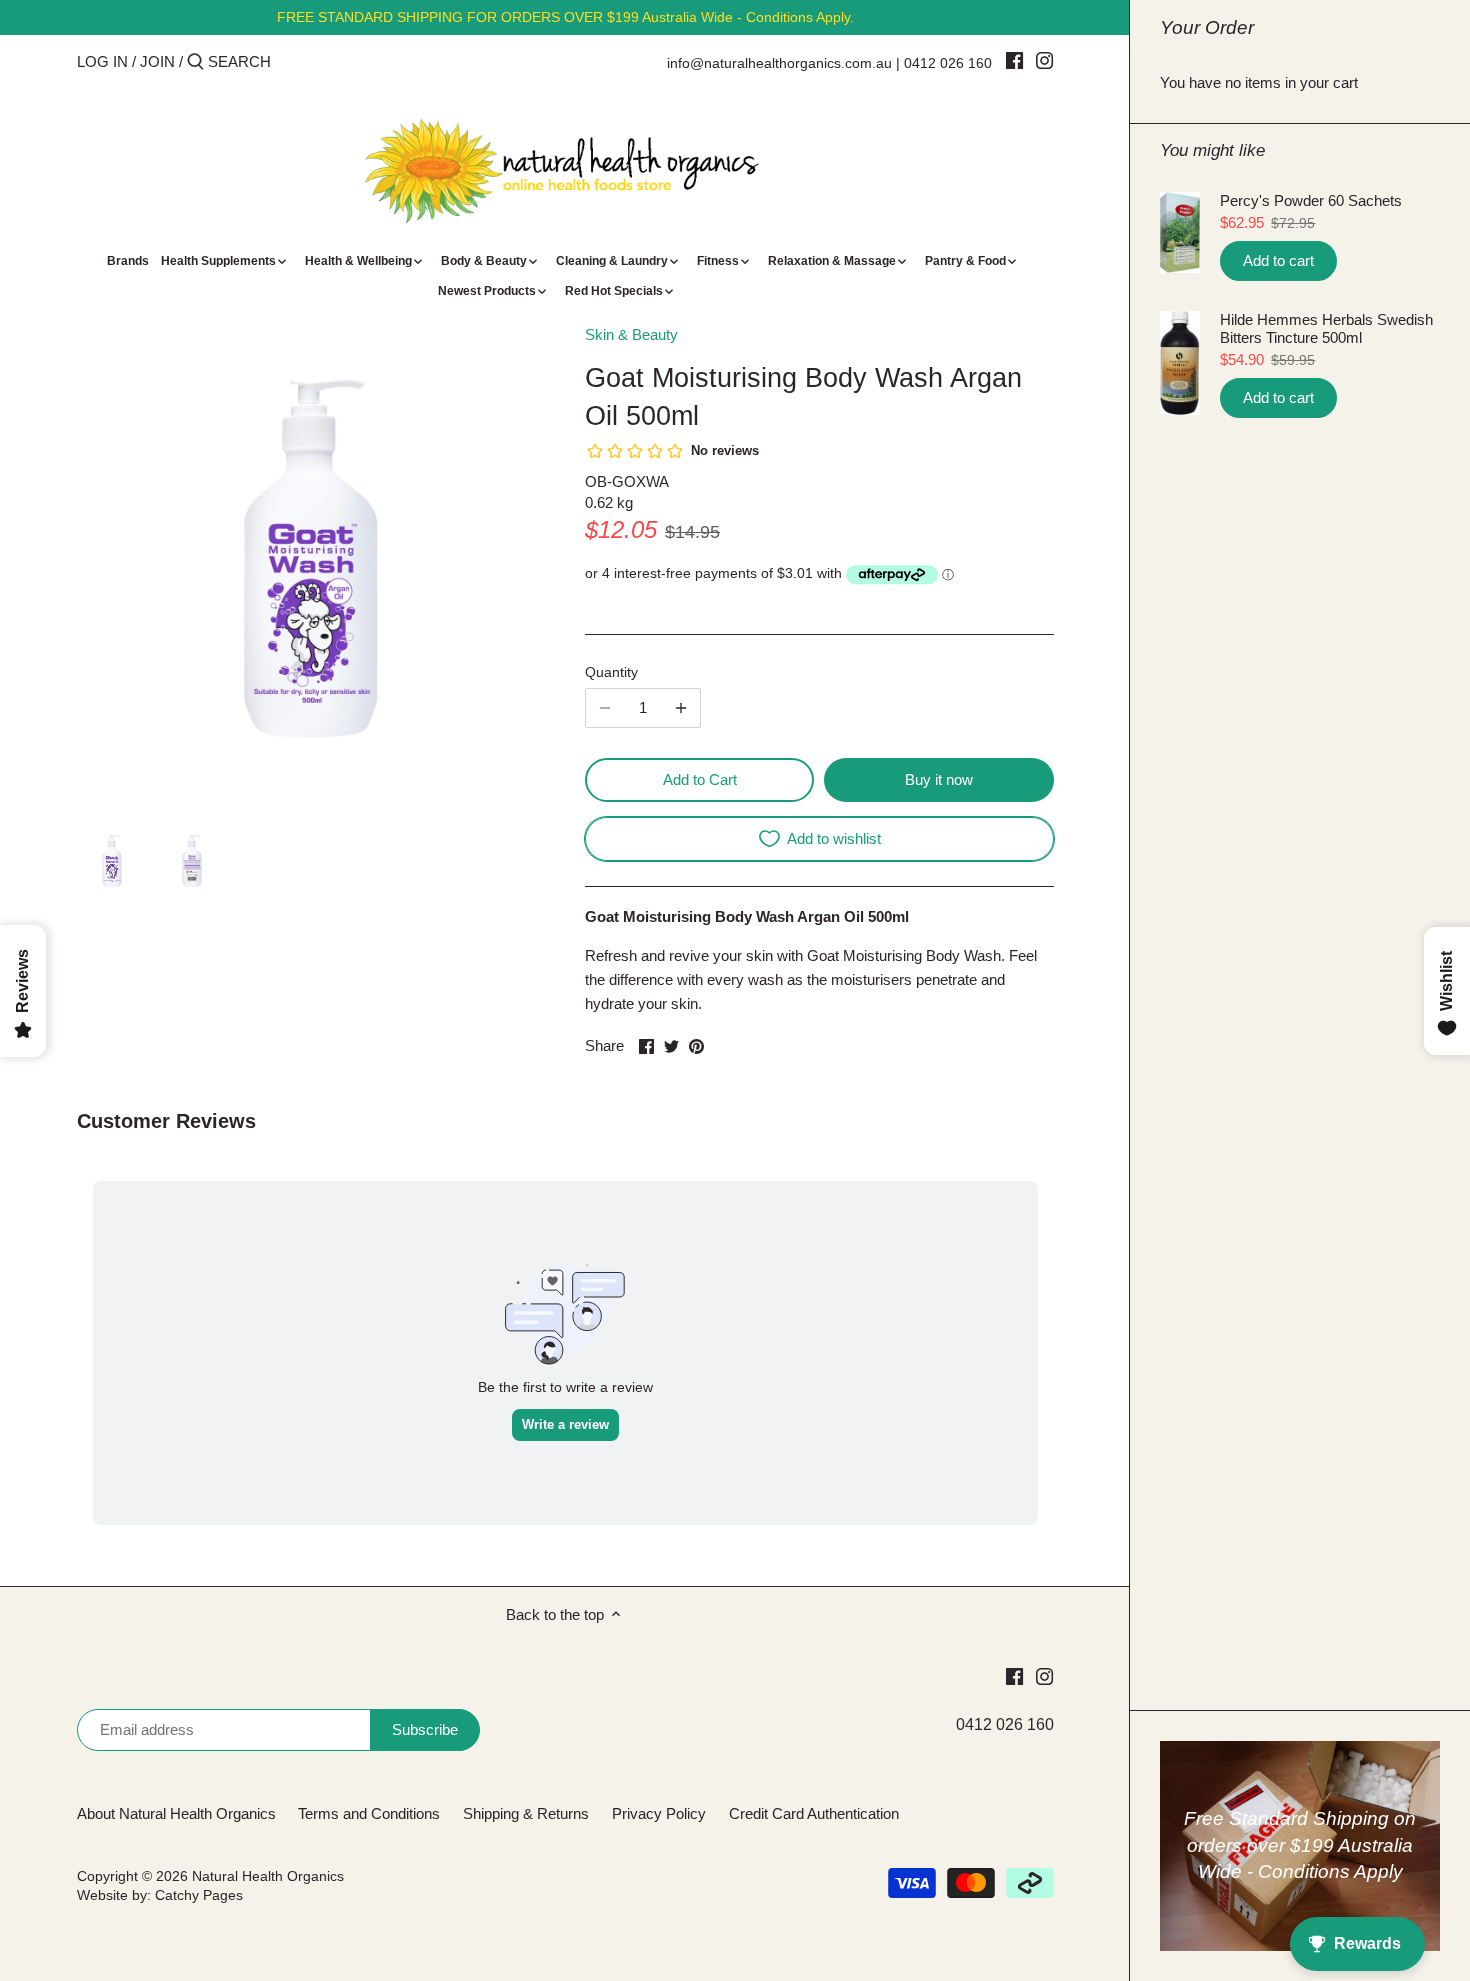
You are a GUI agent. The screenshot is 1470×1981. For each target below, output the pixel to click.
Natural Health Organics (268, 1876)
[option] (112, 861)
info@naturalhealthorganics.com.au (779, 63)
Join (157, 61)
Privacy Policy (659, 1813)
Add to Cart (700, 779)
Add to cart (1278, 260)
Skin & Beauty (631, 334)
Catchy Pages (199, 1895)
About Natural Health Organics (176, 1813)
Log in (102, 61)
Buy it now (939, 779)
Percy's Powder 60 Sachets (1311, 200)
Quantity (611, 672)
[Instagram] (1044, 60)
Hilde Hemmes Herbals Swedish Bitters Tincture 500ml (1326, 328)
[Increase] (681, 708)
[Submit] (195, 62)
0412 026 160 (948, 63)
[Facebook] (1014, 60)
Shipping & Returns (526, 1813)
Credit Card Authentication (814, 1813)
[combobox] (293, 61)
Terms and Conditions (369, 1813)
